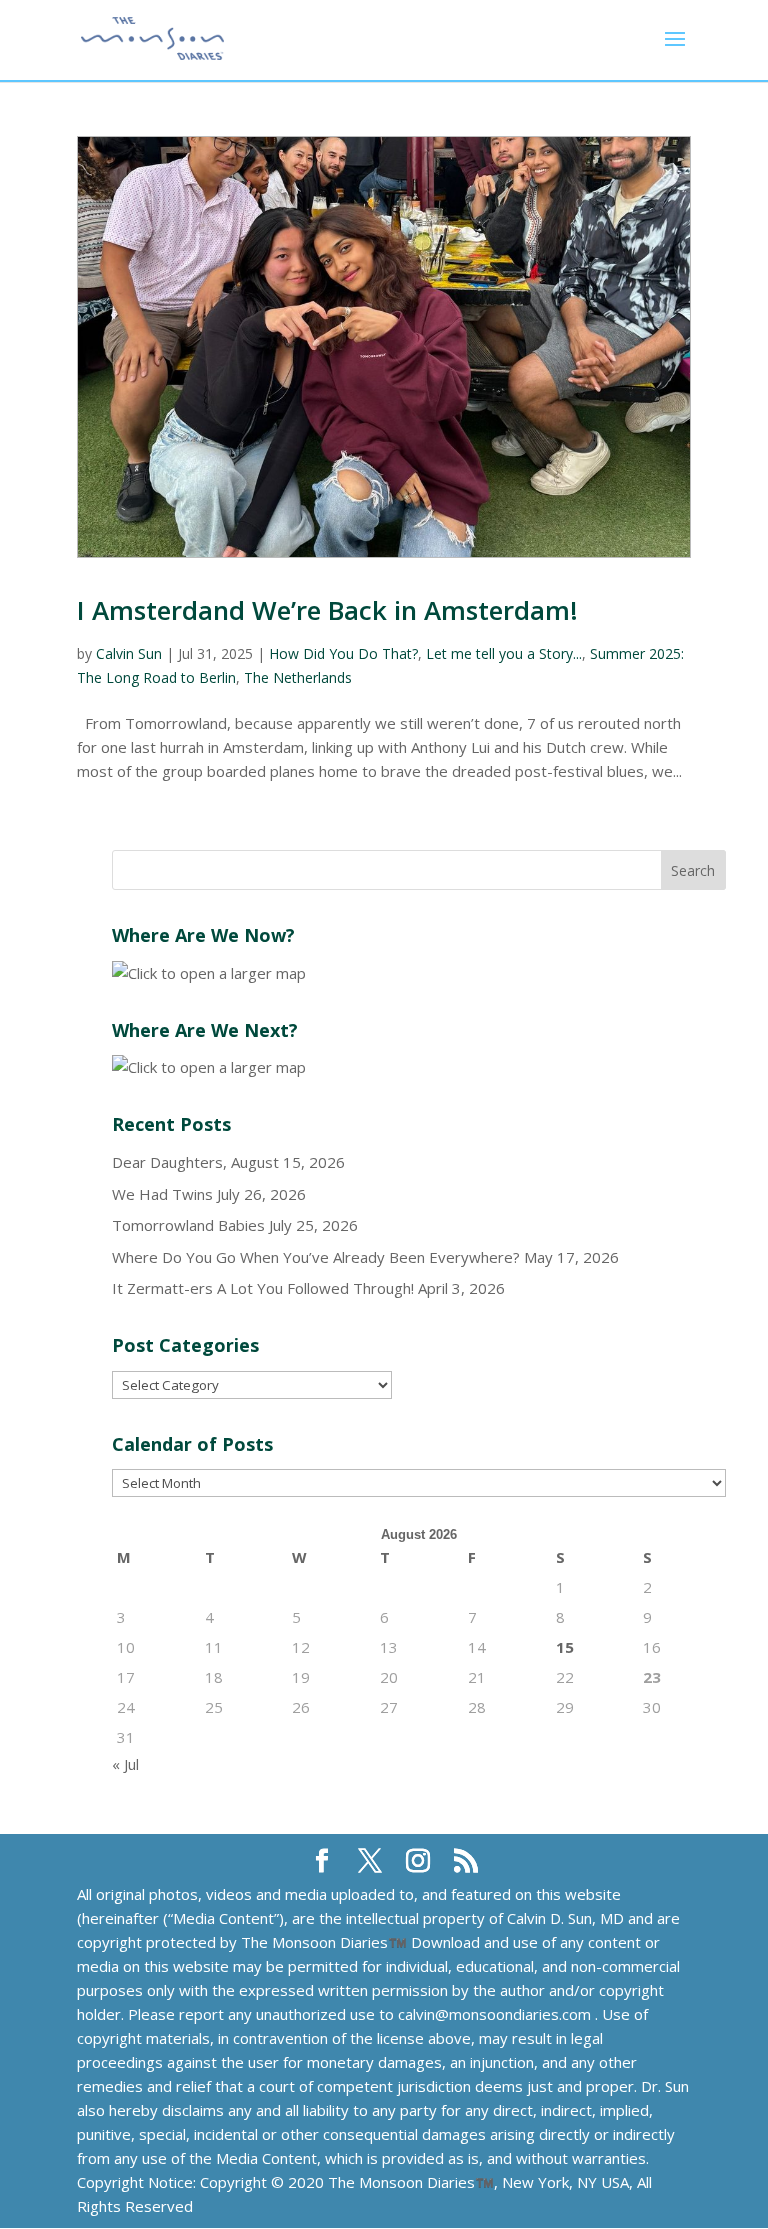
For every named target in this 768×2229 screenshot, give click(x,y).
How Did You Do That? (343, 653)
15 (565, 1647)
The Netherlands (298, 677)
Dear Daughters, (169, 1162)
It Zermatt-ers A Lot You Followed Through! (263, 1288)
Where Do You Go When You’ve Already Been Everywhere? (316, 1257)
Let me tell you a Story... (504, 653)
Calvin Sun (129, 653)
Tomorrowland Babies (188, 1225)
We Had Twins (162, 1194)
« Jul (125, 1764)
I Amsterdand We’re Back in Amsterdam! (327, 610)
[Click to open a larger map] (209, 973)
